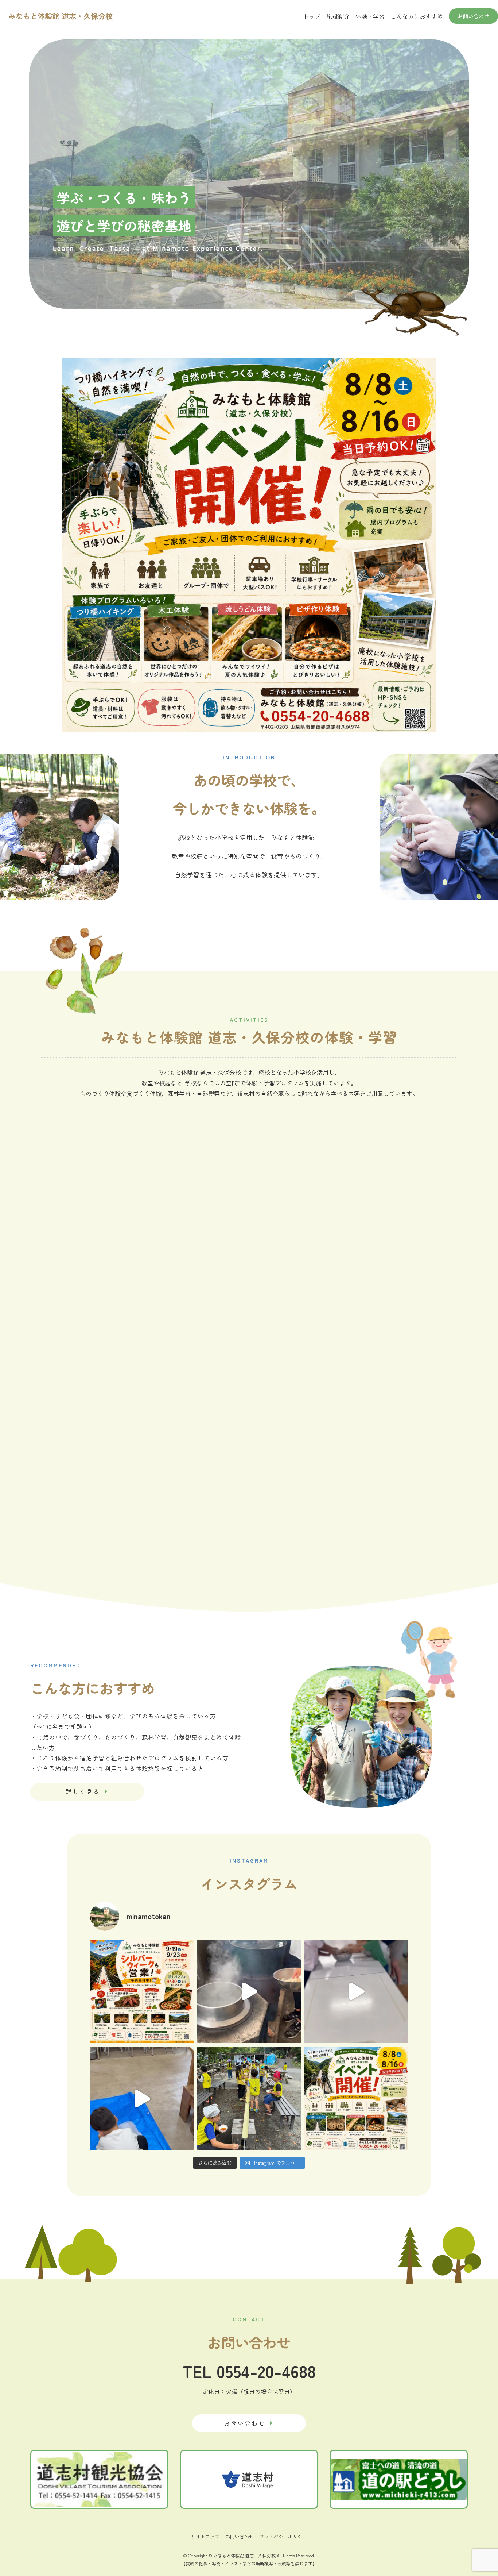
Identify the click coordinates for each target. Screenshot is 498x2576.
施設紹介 (338, 16)
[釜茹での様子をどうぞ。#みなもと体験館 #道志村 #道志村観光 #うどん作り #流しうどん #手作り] (249, 1991)
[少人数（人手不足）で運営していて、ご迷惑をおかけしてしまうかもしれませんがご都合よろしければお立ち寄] (356, 2099)
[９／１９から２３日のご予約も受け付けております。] (142, 1991)
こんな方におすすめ (417, 16)
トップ (312, 16)
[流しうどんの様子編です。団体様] (249, 2099)
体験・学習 (370, 16)
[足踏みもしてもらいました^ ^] (142, 2099)
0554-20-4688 (266, 2371)
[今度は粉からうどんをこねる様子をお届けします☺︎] (356, 1991)
